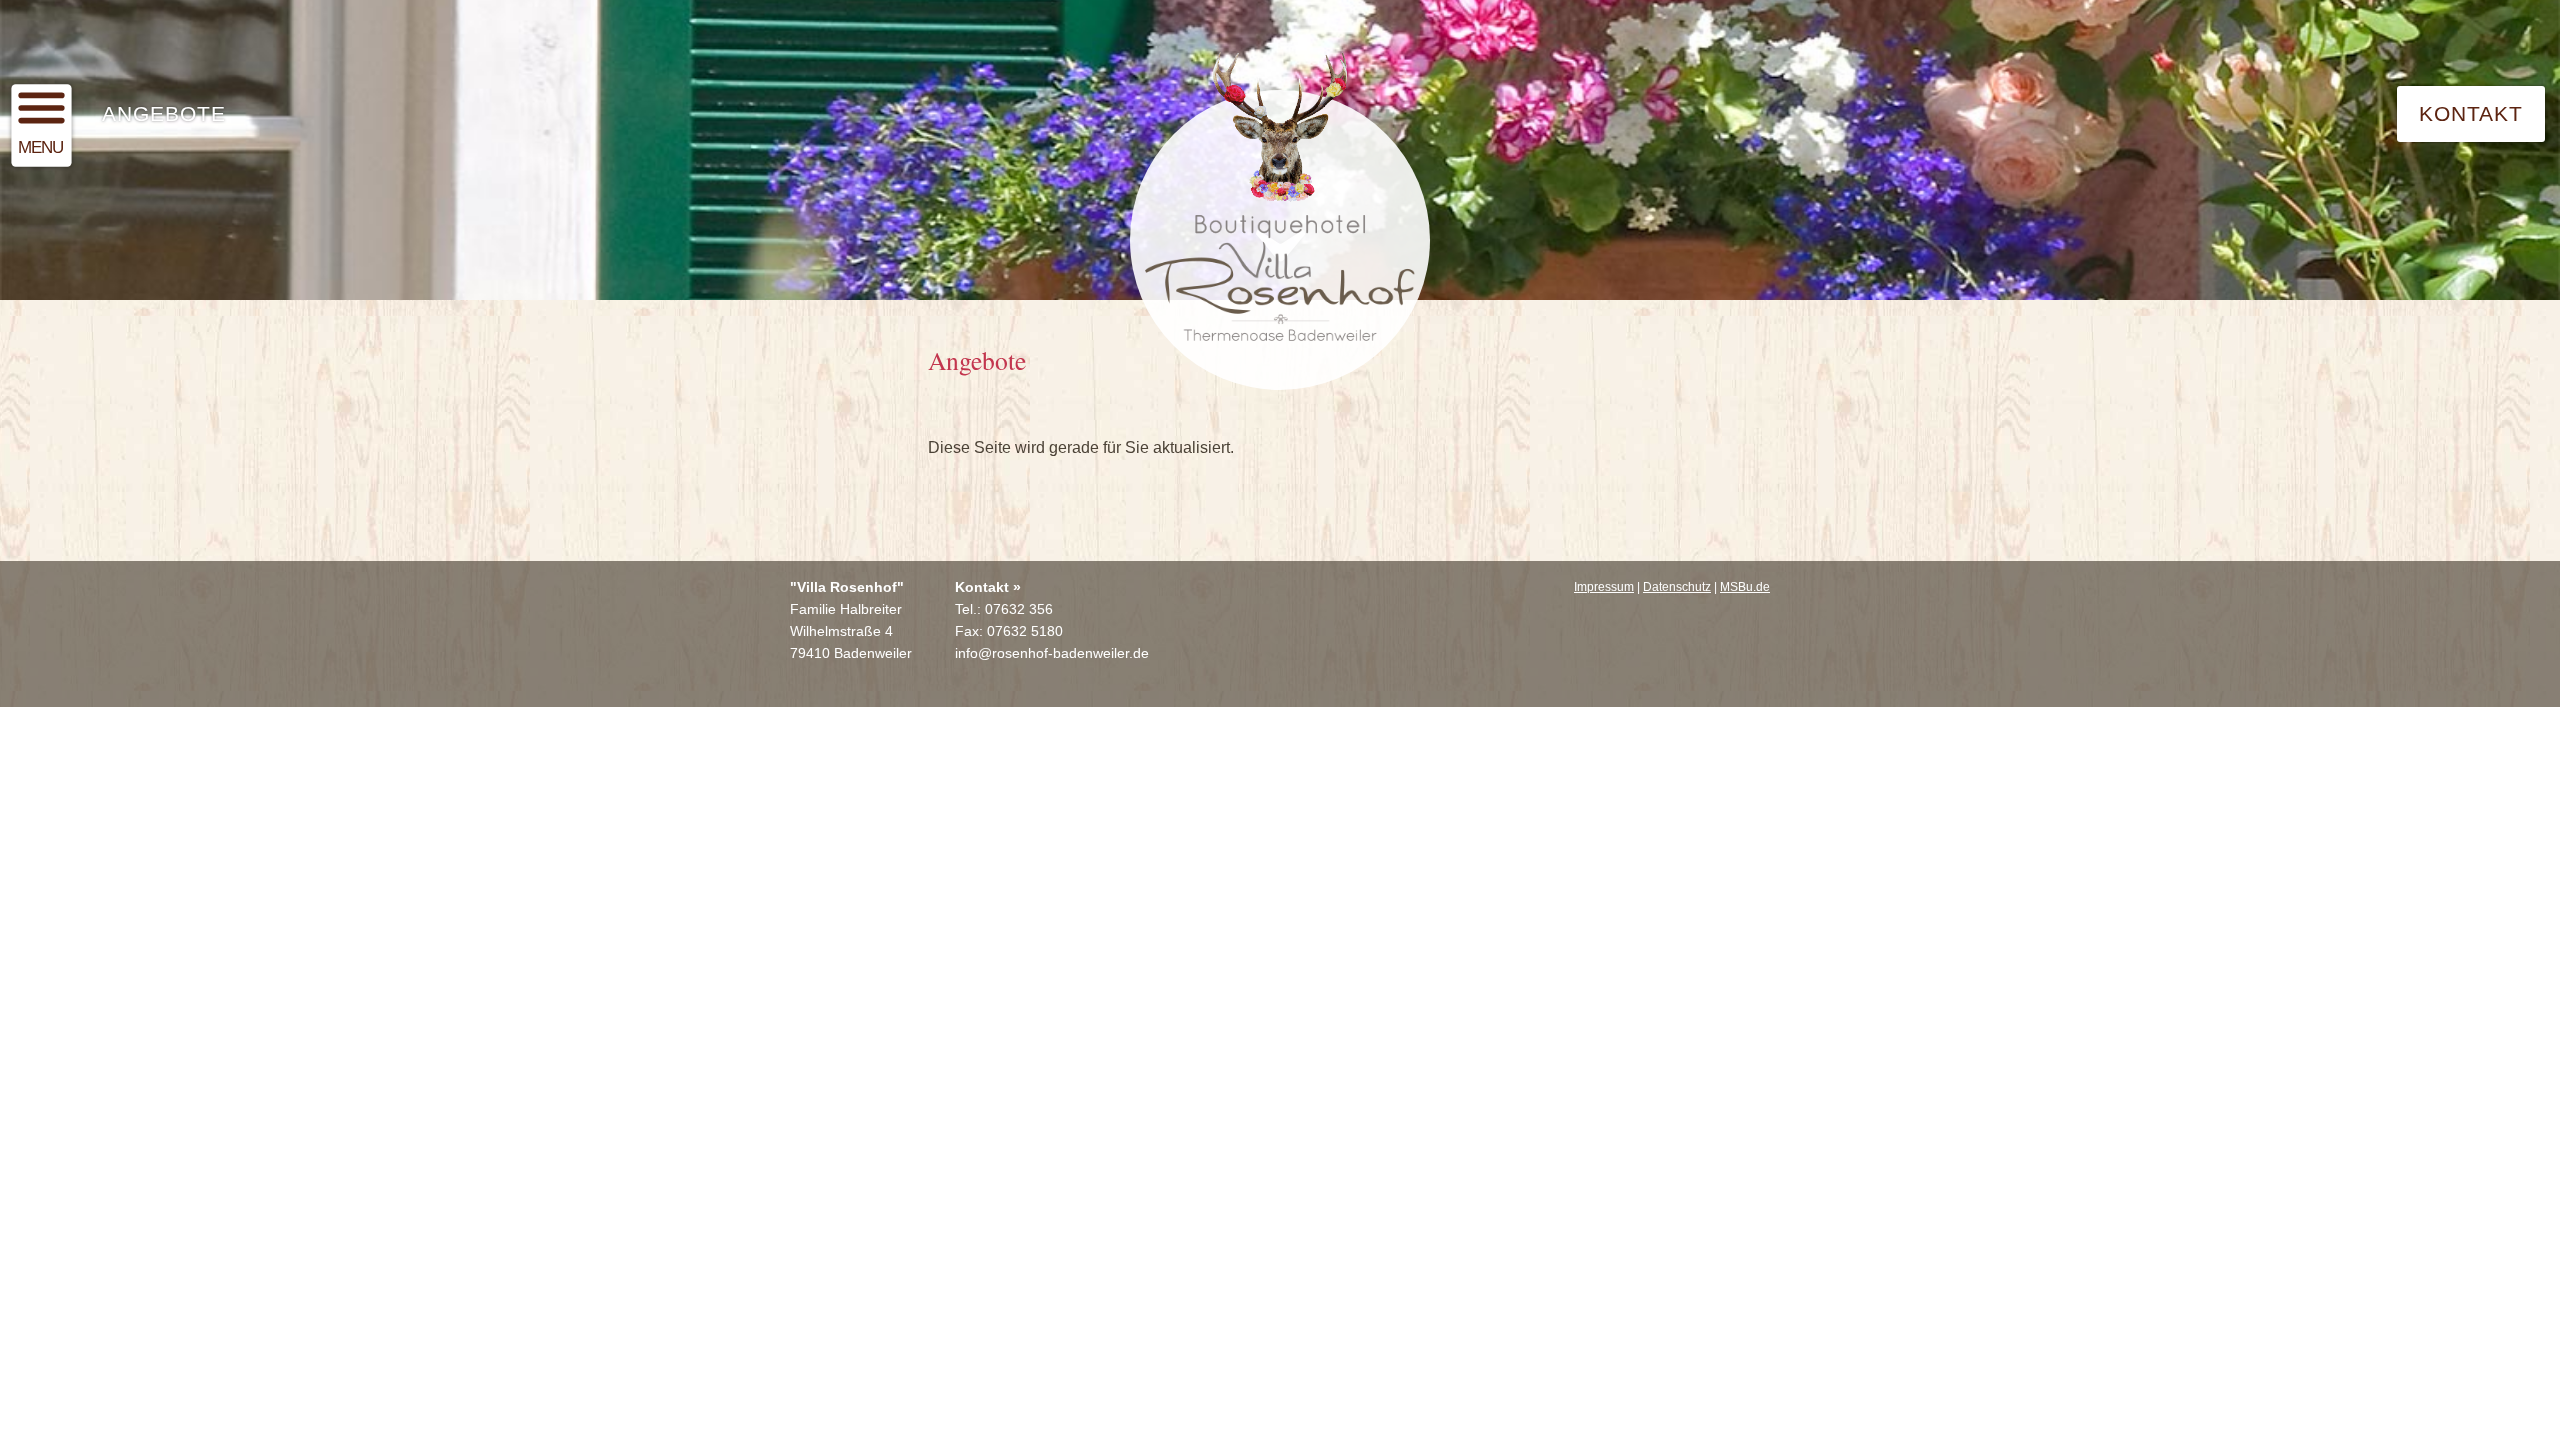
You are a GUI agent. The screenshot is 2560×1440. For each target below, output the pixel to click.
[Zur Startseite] (1280, 220)
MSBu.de (1745, 587)
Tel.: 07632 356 (1004, 609)
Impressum (1604, 587)
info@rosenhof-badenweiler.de (1052, 653)
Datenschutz (1677, 587)
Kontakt (2471, 113)
